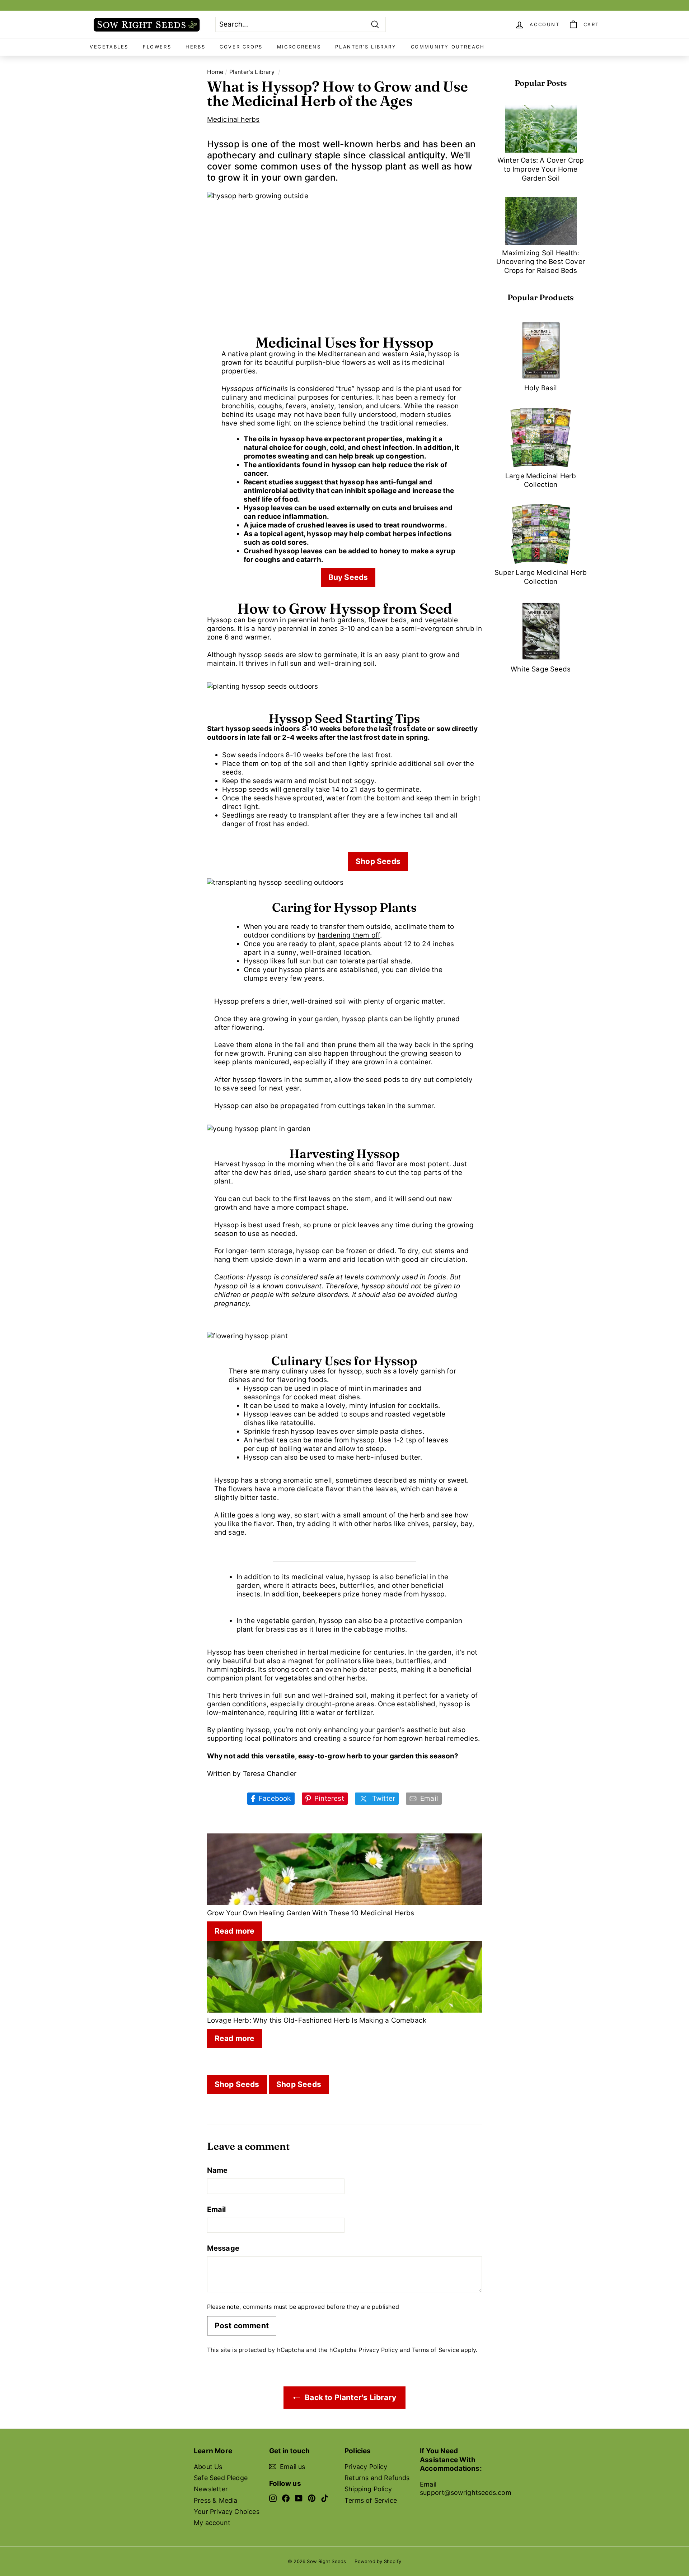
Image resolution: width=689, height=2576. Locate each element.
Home (215, 72)
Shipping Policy (368, 2489)
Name (217, 2170)
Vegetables (109, 47)
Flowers (157, 47)
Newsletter (211, 2489)
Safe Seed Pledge (221, 2478)
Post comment (242, 2326)
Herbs (195, 47)
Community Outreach (448, 47)
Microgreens (299, 47)
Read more (235, 1931)
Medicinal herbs (233, 119)
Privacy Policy (378, 2350)
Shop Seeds (378, 861)
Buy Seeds (348, 577)
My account (212, 2523)
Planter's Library (366, 47)
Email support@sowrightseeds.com (466, 2488)
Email (217, 2209)
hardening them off (349, 935)
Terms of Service (435, 2350)
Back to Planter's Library (350, 2397)
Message (223, 2248)
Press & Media (215, 2500)
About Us (208, 2467)
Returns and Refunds (377, 2478)
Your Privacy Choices (227, 2512)
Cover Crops (241, 47)
